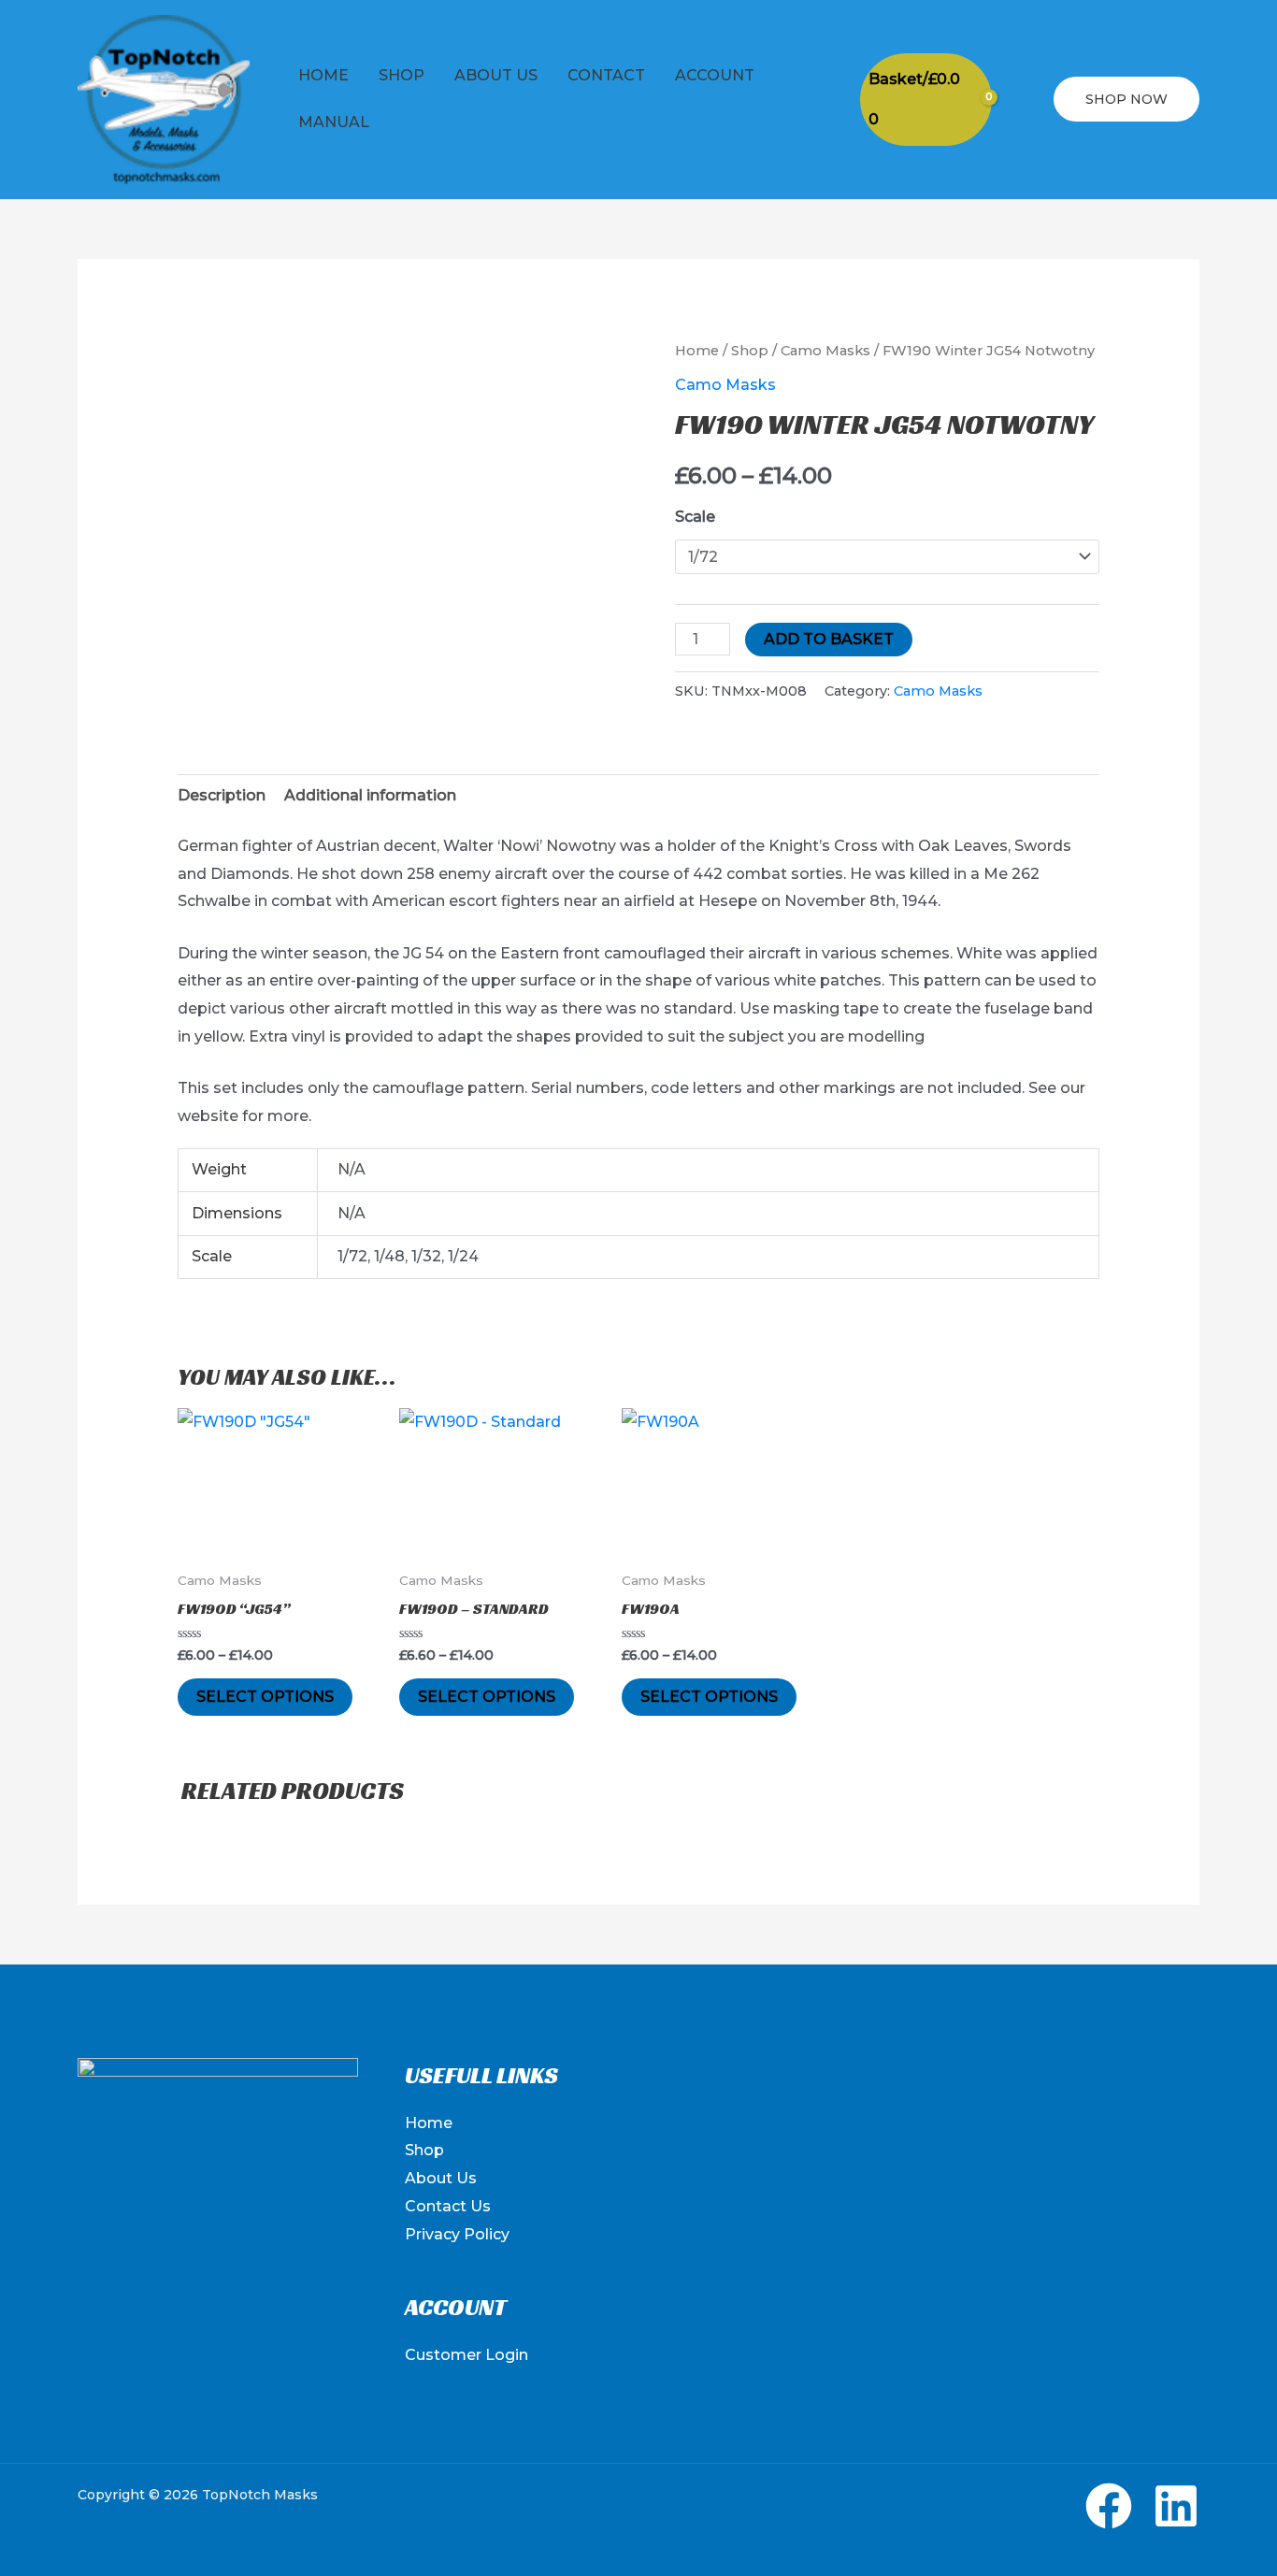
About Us (496, 75)
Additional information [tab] (370, 795)
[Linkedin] (1176, 2506)
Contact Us (448, 2206)
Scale (695, 517)
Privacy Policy (457, 2234)
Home (323, 75)
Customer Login (466, 2355)
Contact (606, 75)
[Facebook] (1109, 2506)
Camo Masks (825, 351)
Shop (402, 75)
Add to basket (829, 639)
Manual (334, 122)
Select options (265, 1697)
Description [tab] (222, 795)
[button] (1023, 100)
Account (715, 75)
